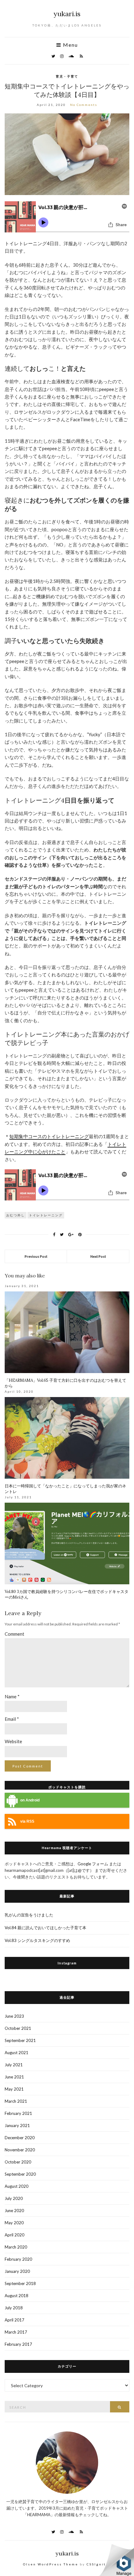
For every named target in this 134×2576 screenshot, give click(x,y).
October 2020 (18, 2162)
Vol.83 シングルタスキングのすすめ (37, 1940)
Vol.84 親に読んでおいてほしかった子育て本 (45, 1928)
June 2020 (14, 2211)
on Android (30, 1800)
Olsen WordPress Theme (51, 2564)
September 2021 (20, 2040)
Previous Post (36, 1256)
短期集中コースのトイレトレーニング (49, 1136)
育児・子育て (67, 76)
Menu (70, 45)
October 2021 (18, 2028)
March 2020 (16, 2247)
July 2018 (14, 2308)
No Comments (84, 105)
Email (12, 1719)
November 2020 (20, 2150)
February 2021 (18, 2113)
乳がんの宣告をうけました (29, 1915)
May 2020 (14, 2223)
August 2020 (17, 2186)
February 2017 (18, 2344)
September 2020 (20, 2174)
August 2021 (17, 2053)
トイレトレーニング (46, 1215)
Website (13, 1741)
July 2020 (14, 2198)
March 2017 (16, 2332)
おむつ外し (16, 1215)
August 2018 (17, 2296)
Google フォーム (93, 1864)
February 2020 (18, 2259)
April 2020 (14, 2235)
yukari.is (67, 14)
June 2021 (14, 2077)
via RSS (27, 1821)
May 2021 (14, 2089)
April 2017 (14, 2320)
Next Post (98, 1256)
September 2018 (20, 2283)
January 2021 (17, 2125)
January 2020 (17, 2271)
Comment (14, 1634)
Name (12, 1696)
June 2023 (14, 2016)
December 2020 (20, 2138)
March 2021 (16, 2101)
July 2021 (14, 2065)
